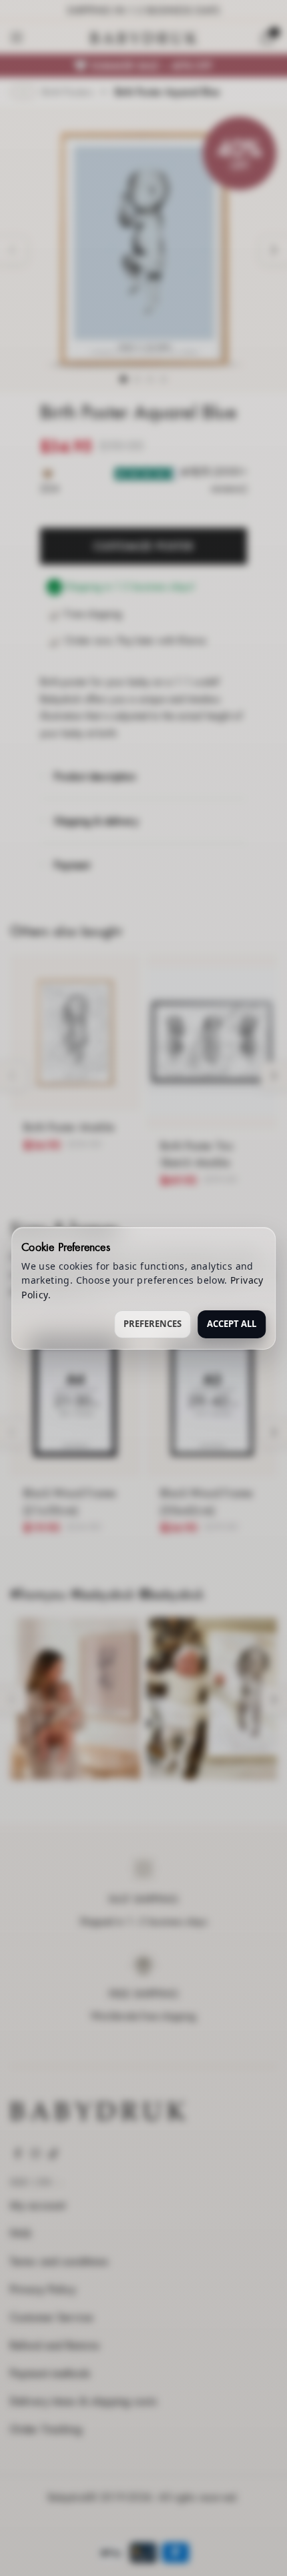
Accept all (232, 1324)
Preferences (153, 1324)
